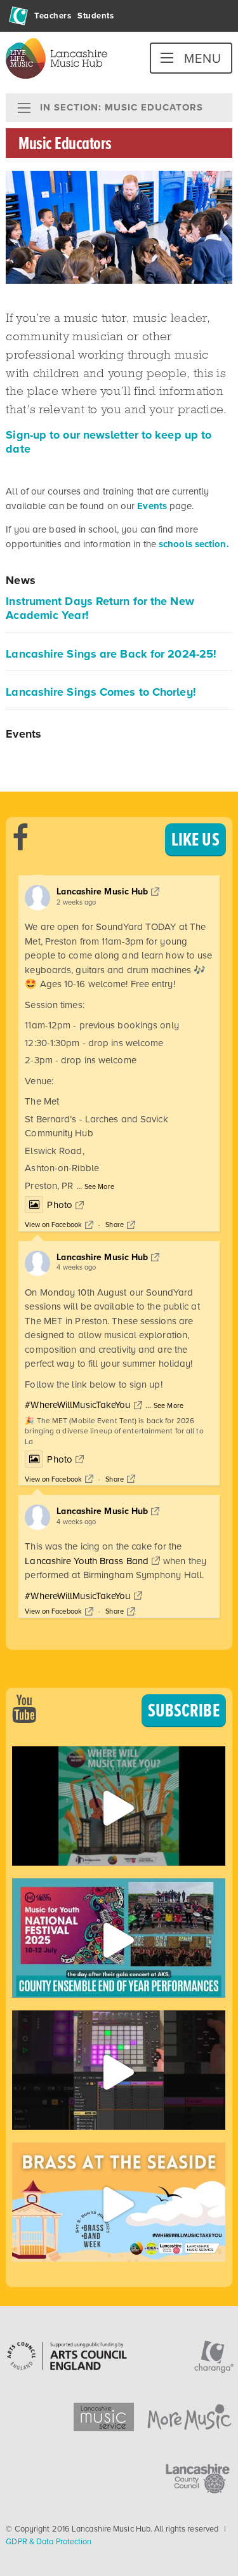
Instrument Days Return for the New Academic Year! (100, 608)
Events (152, 506)
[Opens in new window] (118, 1806)
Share (115, 1225)
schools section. (194, 544)
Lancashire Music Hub (102, 892)
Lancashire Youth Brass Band (87, 1561)
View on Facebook (53, 1225)
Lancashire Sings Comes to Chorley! (101, 692)
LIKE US (195, 839)
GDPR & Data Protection (49, 2541)
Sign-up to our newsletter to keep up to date (109, 442)
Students (96, 16)
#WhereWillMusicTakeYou (77, 1405)
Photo (60, 1205)
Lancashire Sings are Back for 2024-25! (111, 654)
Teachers (53, 16)
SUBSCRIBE (184, 1710)
